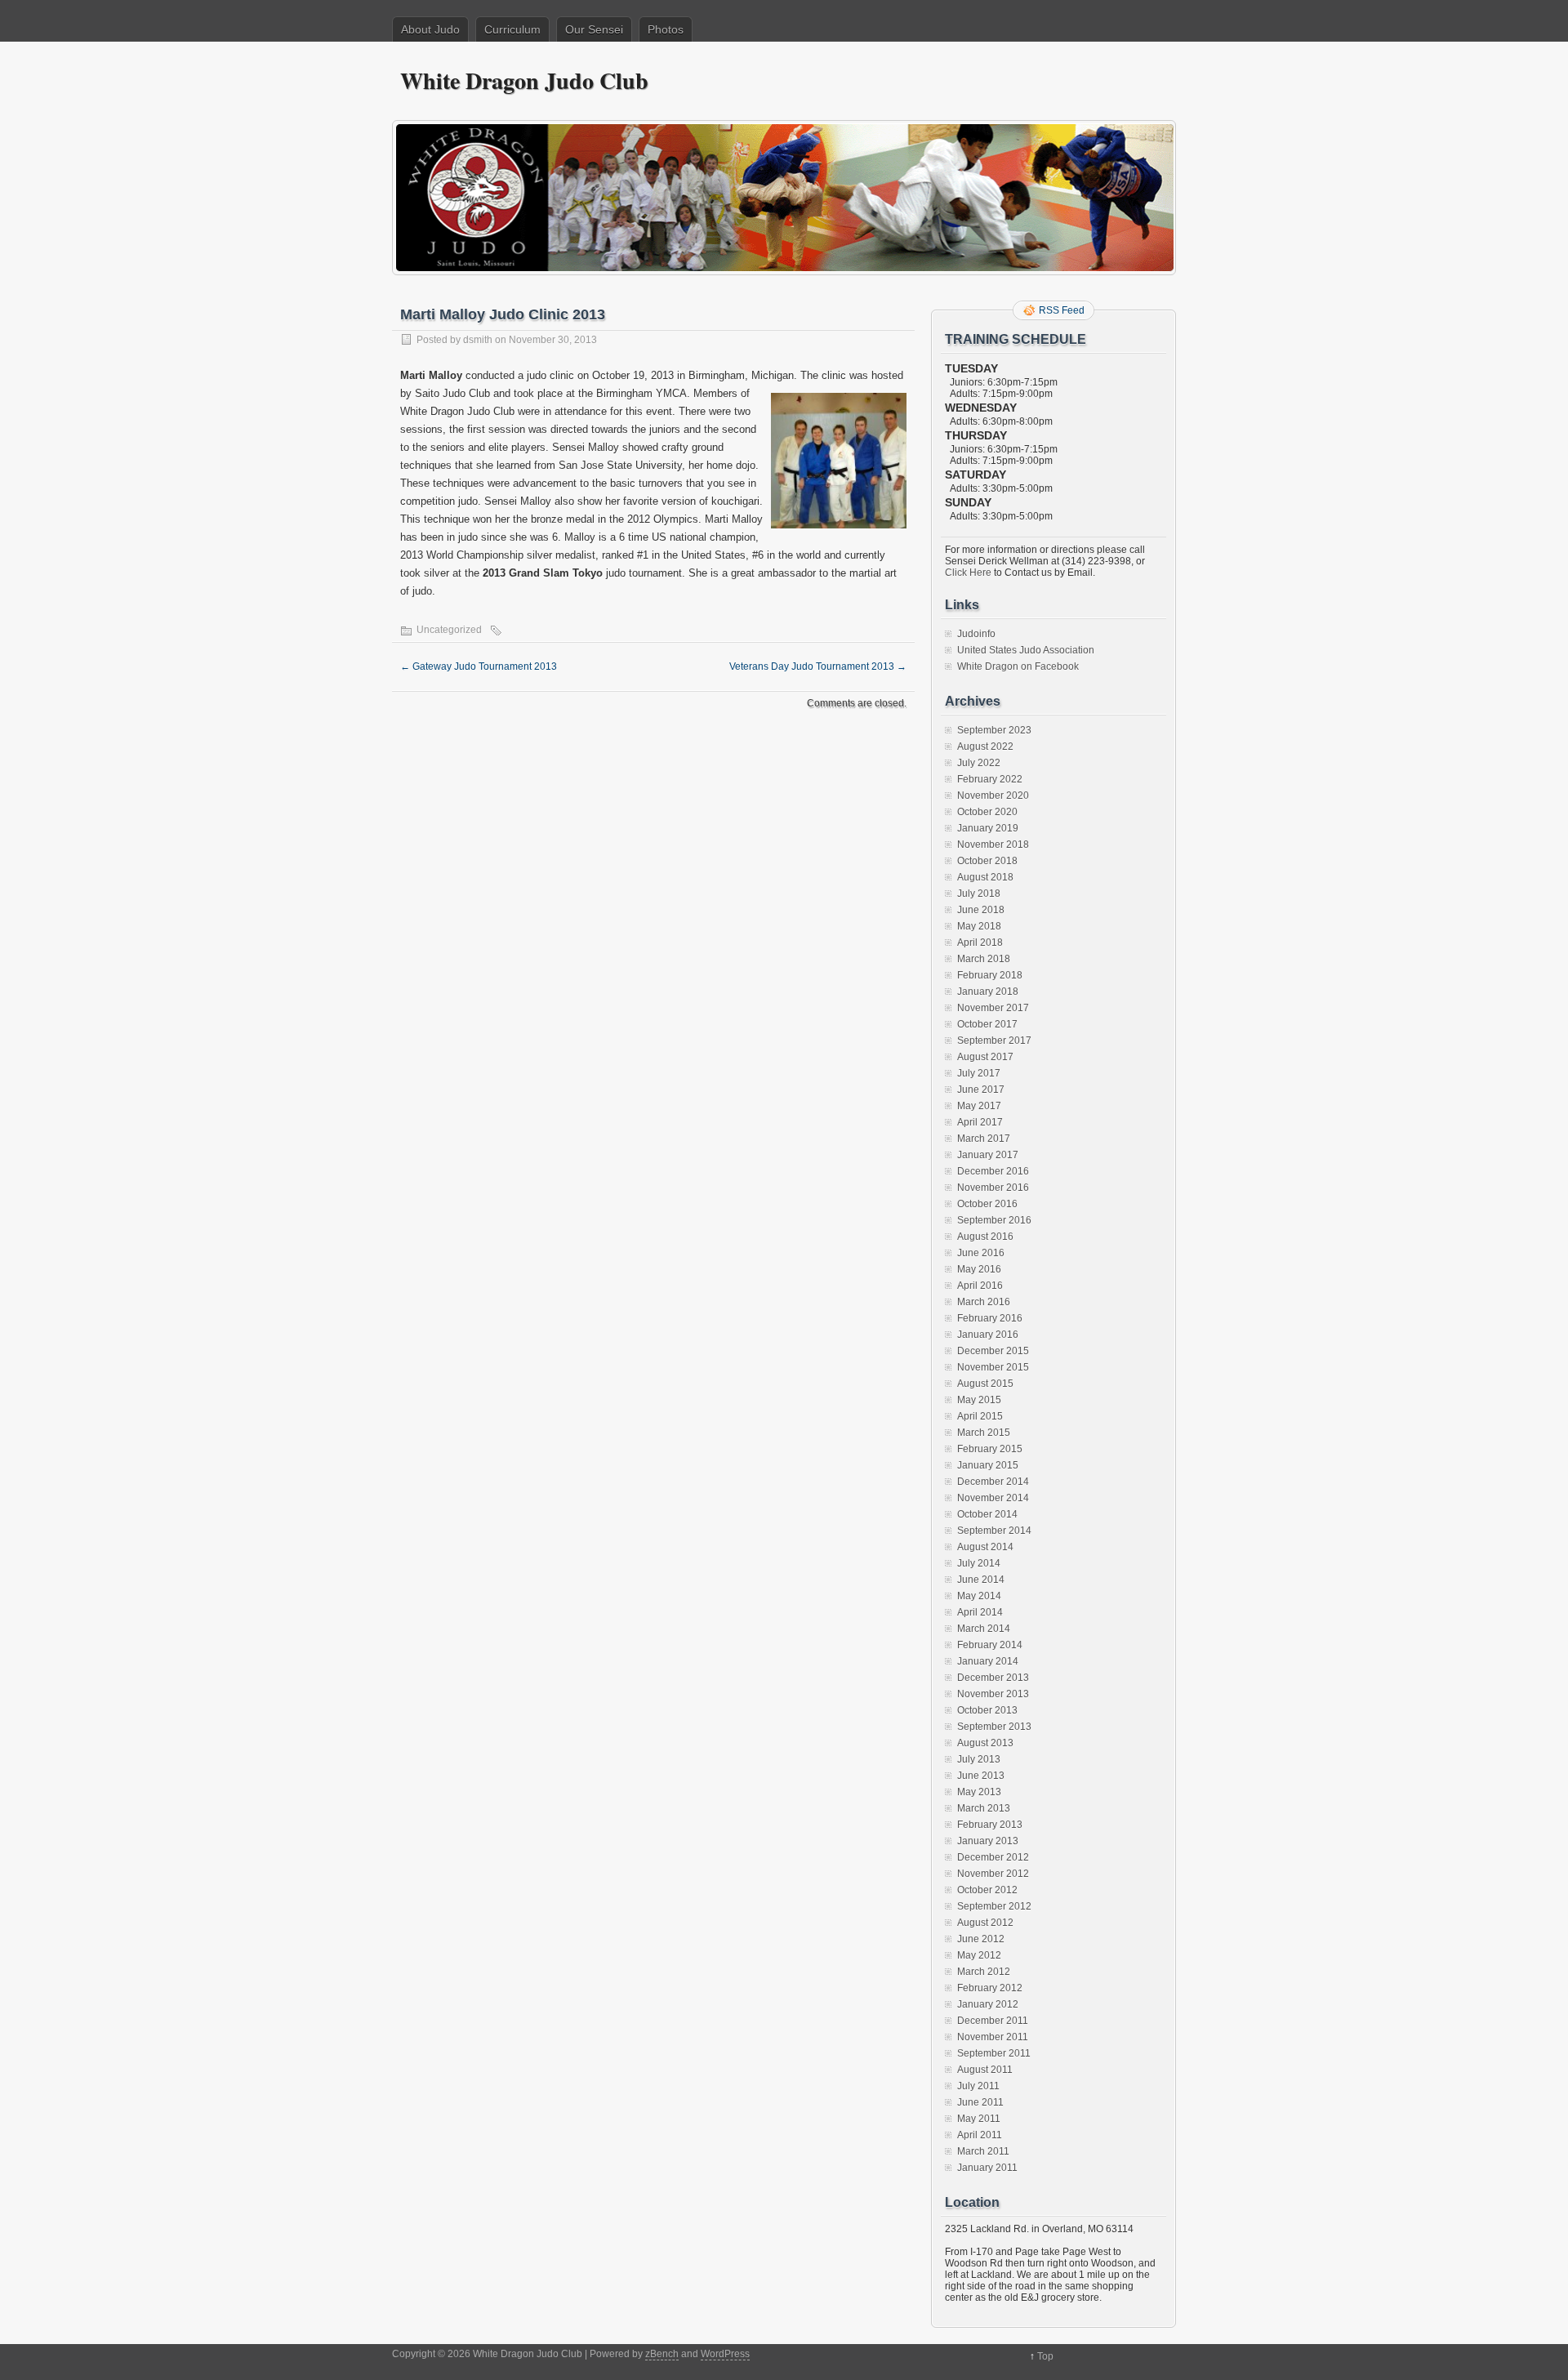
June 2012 (981, 1939)
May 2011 (979, 2119)
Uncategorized (449, 630)
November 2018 (993, 845)
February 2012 (990, 1988)
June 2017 (981, 1090)
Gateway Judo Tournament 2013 (479, 666)
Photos (666, 29)
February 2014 (990, 1645)
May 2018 (979, 926)
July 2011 (978, 2086)
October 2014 (987, 1514)
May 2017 (979, 1106)
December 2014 (993, 1482)
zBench (662, 2354)
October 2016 (987, 1204)
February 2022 (990, 779)
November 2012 (993, 1874)
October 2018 (987, 861)
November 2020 (993, 796)
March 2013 (984, 1808)
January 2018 (988, 992)
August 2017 (985, 1057)
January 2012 (988, 2004)
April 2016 (980, 1286)
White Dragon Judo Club (524, 80)
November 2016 (993, 1188)
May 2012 (979, 1955)
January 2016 (988, 1335)
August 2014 (985, 1547)
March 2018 (984, 959)
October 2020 (987, 812)
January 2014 (988, 1661)
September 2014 (994, 1531)
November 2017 (993, 1008)
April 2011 (980, 2135)
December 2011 (993, 2021)
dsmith (478, 340)
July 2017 (979, 1073)
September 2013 (994, 1727)
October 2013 (987, 1710)
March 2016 (984, 1302)
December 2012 (993, 1857)
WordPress (725, 2354)
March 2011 (983, 2151)
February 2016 (990, 1318)
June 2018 (981, 910)
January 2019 (988, 828)
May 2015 (979, 1400)
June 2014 (981, 1580)
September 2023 (994, 730)
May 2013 (979, 1792)
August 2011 (985, 2070)
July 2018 (979, 894)
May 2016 (979, 1269)
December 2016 (993, 1171)
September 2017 (994, 1041)
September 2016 (994, 1220)
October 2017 (987, 1024)
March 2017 (984, 1139)
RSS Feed (1062, 310)
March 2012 (984, 1972)
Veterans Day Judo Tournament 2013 (818, 666)
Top (1045, 2356)
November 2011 (993, 2037)
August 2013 (985, 1743)
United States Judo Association (1026, 650)
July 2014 (979, 1563)
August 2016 (985, 1237)
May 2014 (979, 1596)
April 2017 (980, 1122)
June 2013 (981, 1776)
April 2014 (980, 1612)
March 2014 (984, 1629)
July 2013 (979, 1759)
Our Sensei (594, 29)
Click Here (968, 573)
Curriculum (512, 29)
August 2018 (985, 877)
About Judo (430, 29)
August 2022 (985, 747)
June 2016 (981, 1253)
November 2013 (993, 1694)
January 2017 (988, 1155)
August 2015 (985, 1384)
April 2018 (980, 943)
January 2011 (987, 2168)
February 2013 (990, 1825)
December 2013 (993, 1678)
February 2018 (990, 975)
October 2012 (987, 1890)
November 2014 (993, 1498)
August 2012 (985, 1923)
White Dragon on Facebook (1018, 666)
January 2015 (988, 1465)
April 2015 (980, 1416)
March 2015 (984, 1433)
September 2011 (994, 2053)
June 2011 (980, 2102)
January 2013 (988, 1841)
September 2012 (994, 1906)
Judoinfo (976, 634)
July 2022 (979, 763)
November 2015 (993, 1367)
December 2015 (993, 1351)
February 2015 (990, 1449)
